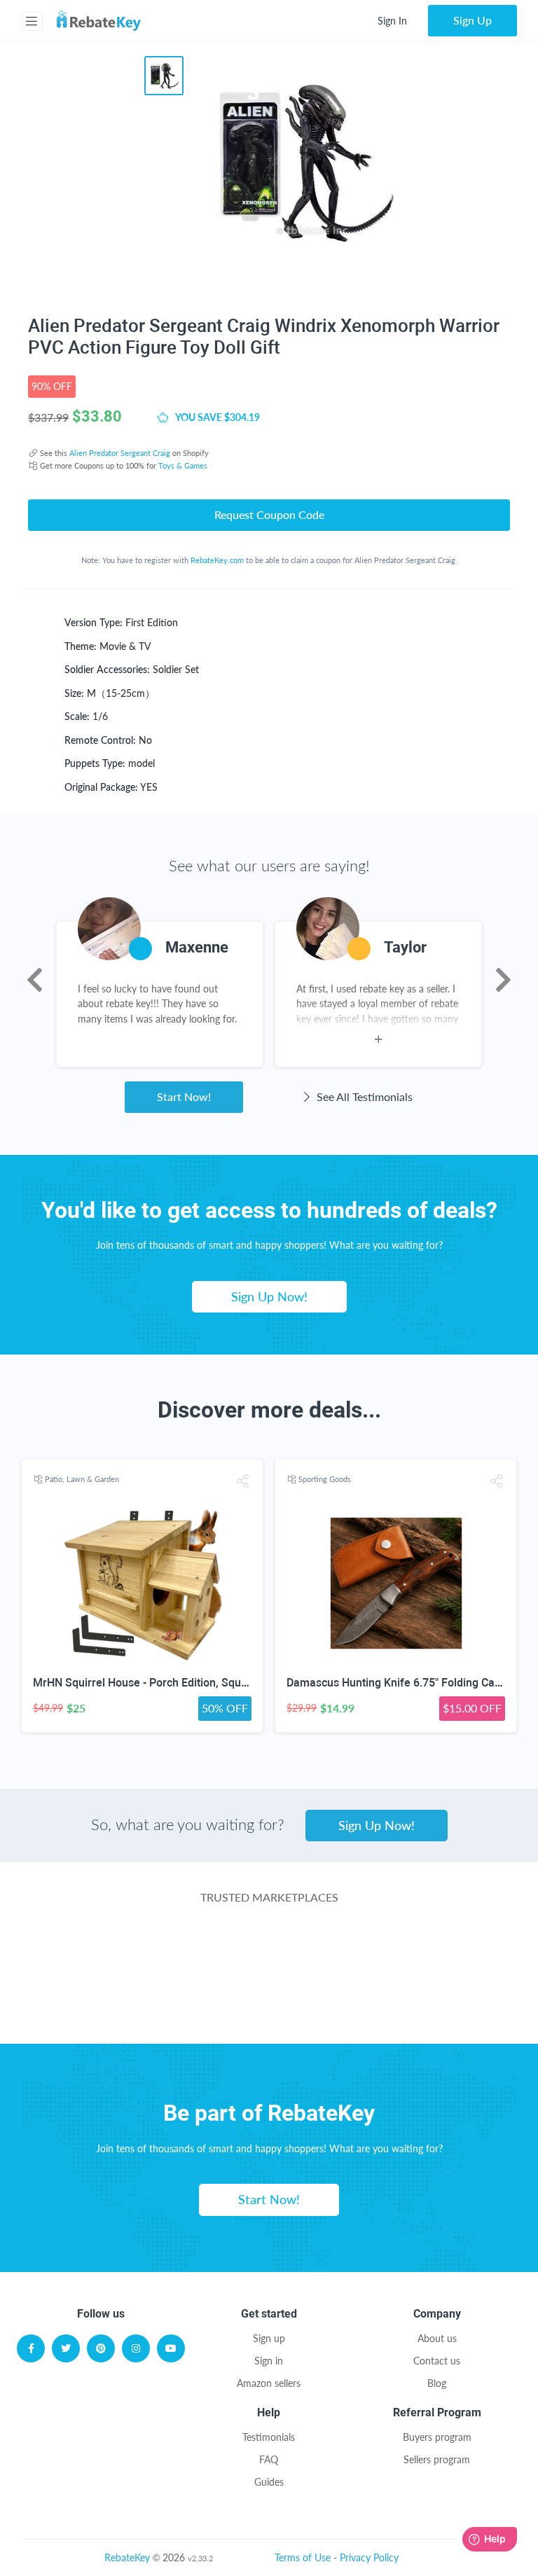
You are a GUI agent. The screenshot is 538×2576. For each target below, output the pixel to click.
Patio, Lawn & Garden (82, 1479)
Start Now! (184, 1096)
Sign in (269, 2361)
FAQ (269, 2459)
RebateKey (127, 2557)
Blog (437, 2383)
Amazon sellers (269, 2383)
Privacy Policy (369, 2557)
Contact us (437, 2361)
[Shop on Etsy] (164, 2008)
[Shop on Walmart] (101, 1952)
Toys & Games (183, 465)
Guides (269, 2482)
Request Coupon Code (269, 514)
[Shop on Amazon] (269, 1952)
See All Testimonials (363, 1096)
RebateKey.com (217, 560)
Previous (35, 980)
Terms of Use (303, 2557)
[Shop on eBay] (437, 1952)
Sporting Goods (325, 1479)
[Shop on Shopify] (374, 2008)
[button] (243, 1481)
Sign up (269, 2338)
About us (437, 2338)
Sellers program (437, 2459)
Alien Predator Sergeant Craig (120, 453)
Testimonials (269, 2437)
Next (503, 980)
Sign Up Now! (269, 1296)
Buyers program (437, 2437)
